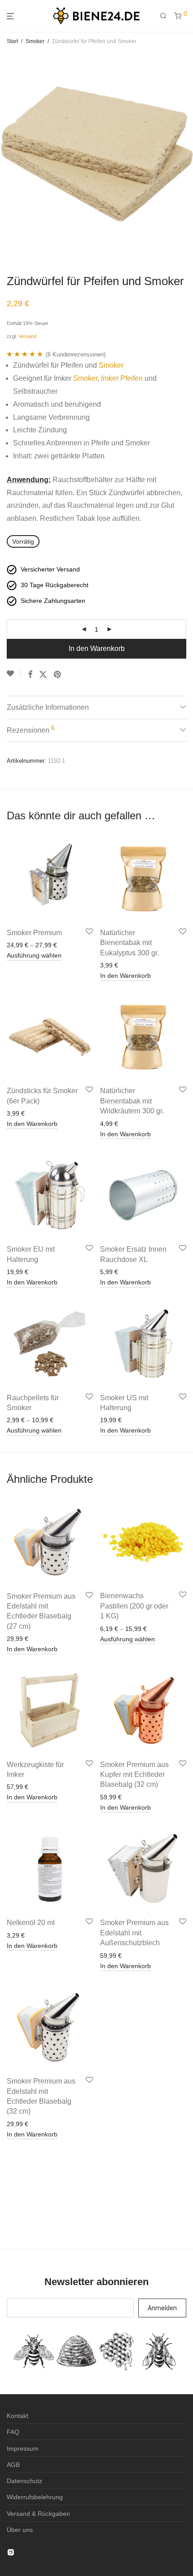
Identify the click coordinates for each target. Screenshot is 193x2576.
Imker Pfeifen (122, 378)
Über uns (20, 2530)
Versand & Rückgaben (38, 2514)
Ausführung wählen (34, 955)
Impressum (23, 2449)
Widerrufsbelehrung (35, 2497)
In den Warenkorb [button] (125, 976)
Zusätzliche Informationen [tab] (48, 707)
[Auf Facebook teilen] (30, 675)
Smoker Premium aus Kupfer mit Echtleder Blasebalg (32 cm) (134, 1775)
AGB (13, 2465)
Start (12, 41)
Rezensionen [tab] (31, 729)
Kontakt (18, 2416)
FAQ (13, 2432)
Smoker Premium (34, 933)
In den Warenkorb (97, 648)
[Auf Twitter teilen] (43, 675)
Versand (27, 336)
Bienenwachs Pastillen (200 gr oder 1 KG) (134, 1606)
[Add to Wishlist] (14, 674)
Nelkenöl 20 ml (31, 1923)
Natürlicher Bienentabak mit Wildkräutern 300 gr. (132, 1101)
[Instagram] (11, 2552)
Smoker (35, 41)
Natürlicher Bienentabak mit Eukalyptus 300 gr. (129, 943)
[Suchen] (167, 16)
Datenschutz (24, 2481)
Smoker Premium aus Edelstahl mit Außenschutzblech (134, 1933)
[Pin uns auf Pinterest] (58, 675)
